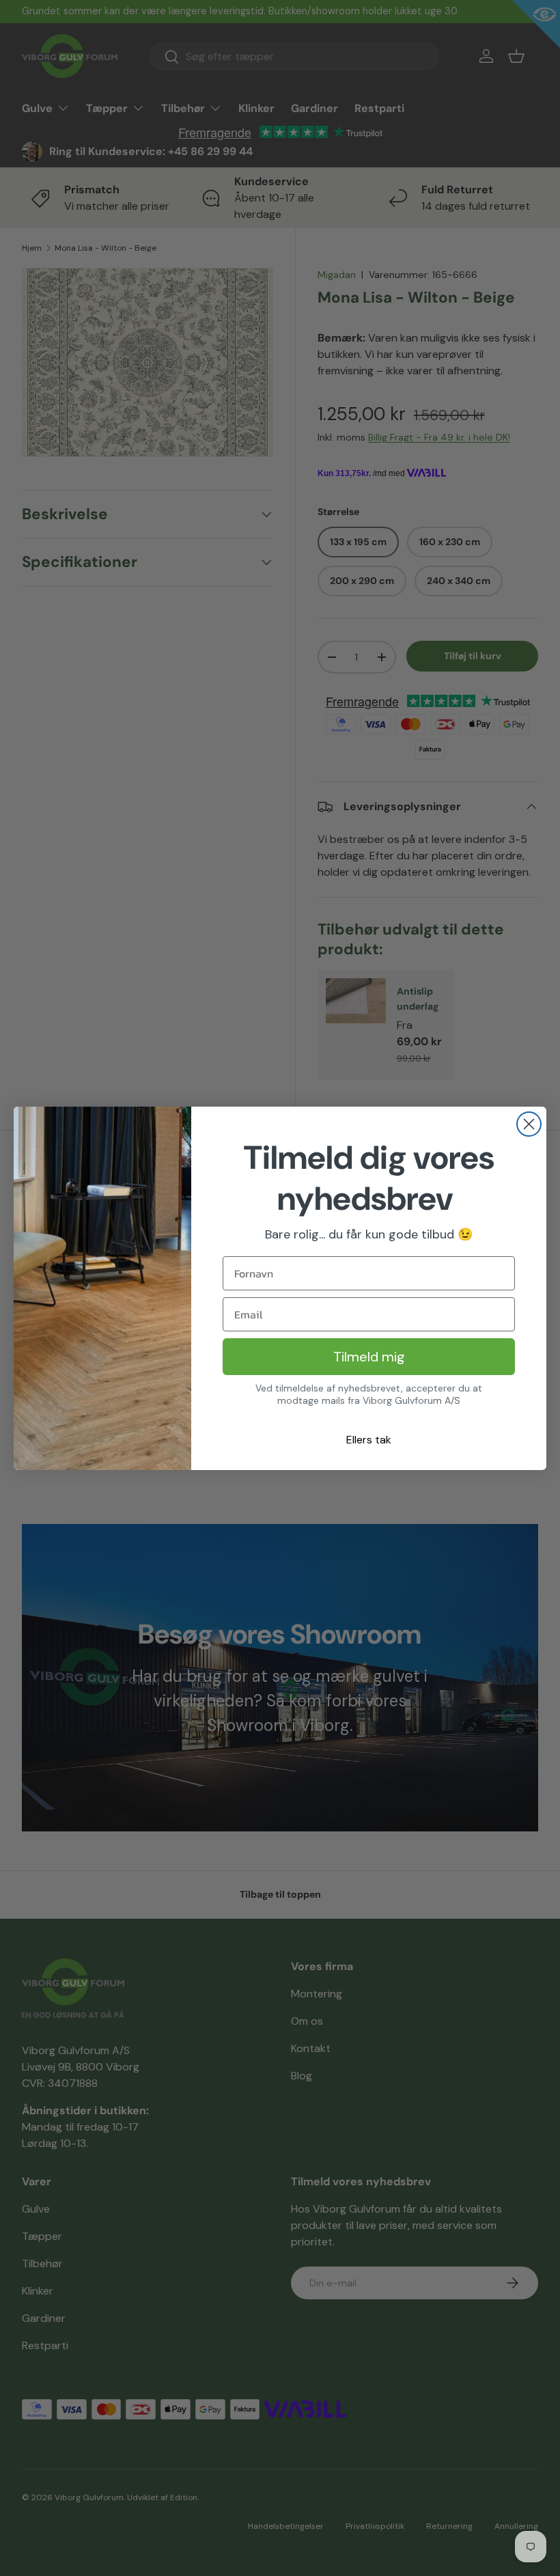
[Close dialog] (529, 1124)
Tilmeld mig (369, 1357)
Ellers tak (369, 1440)
